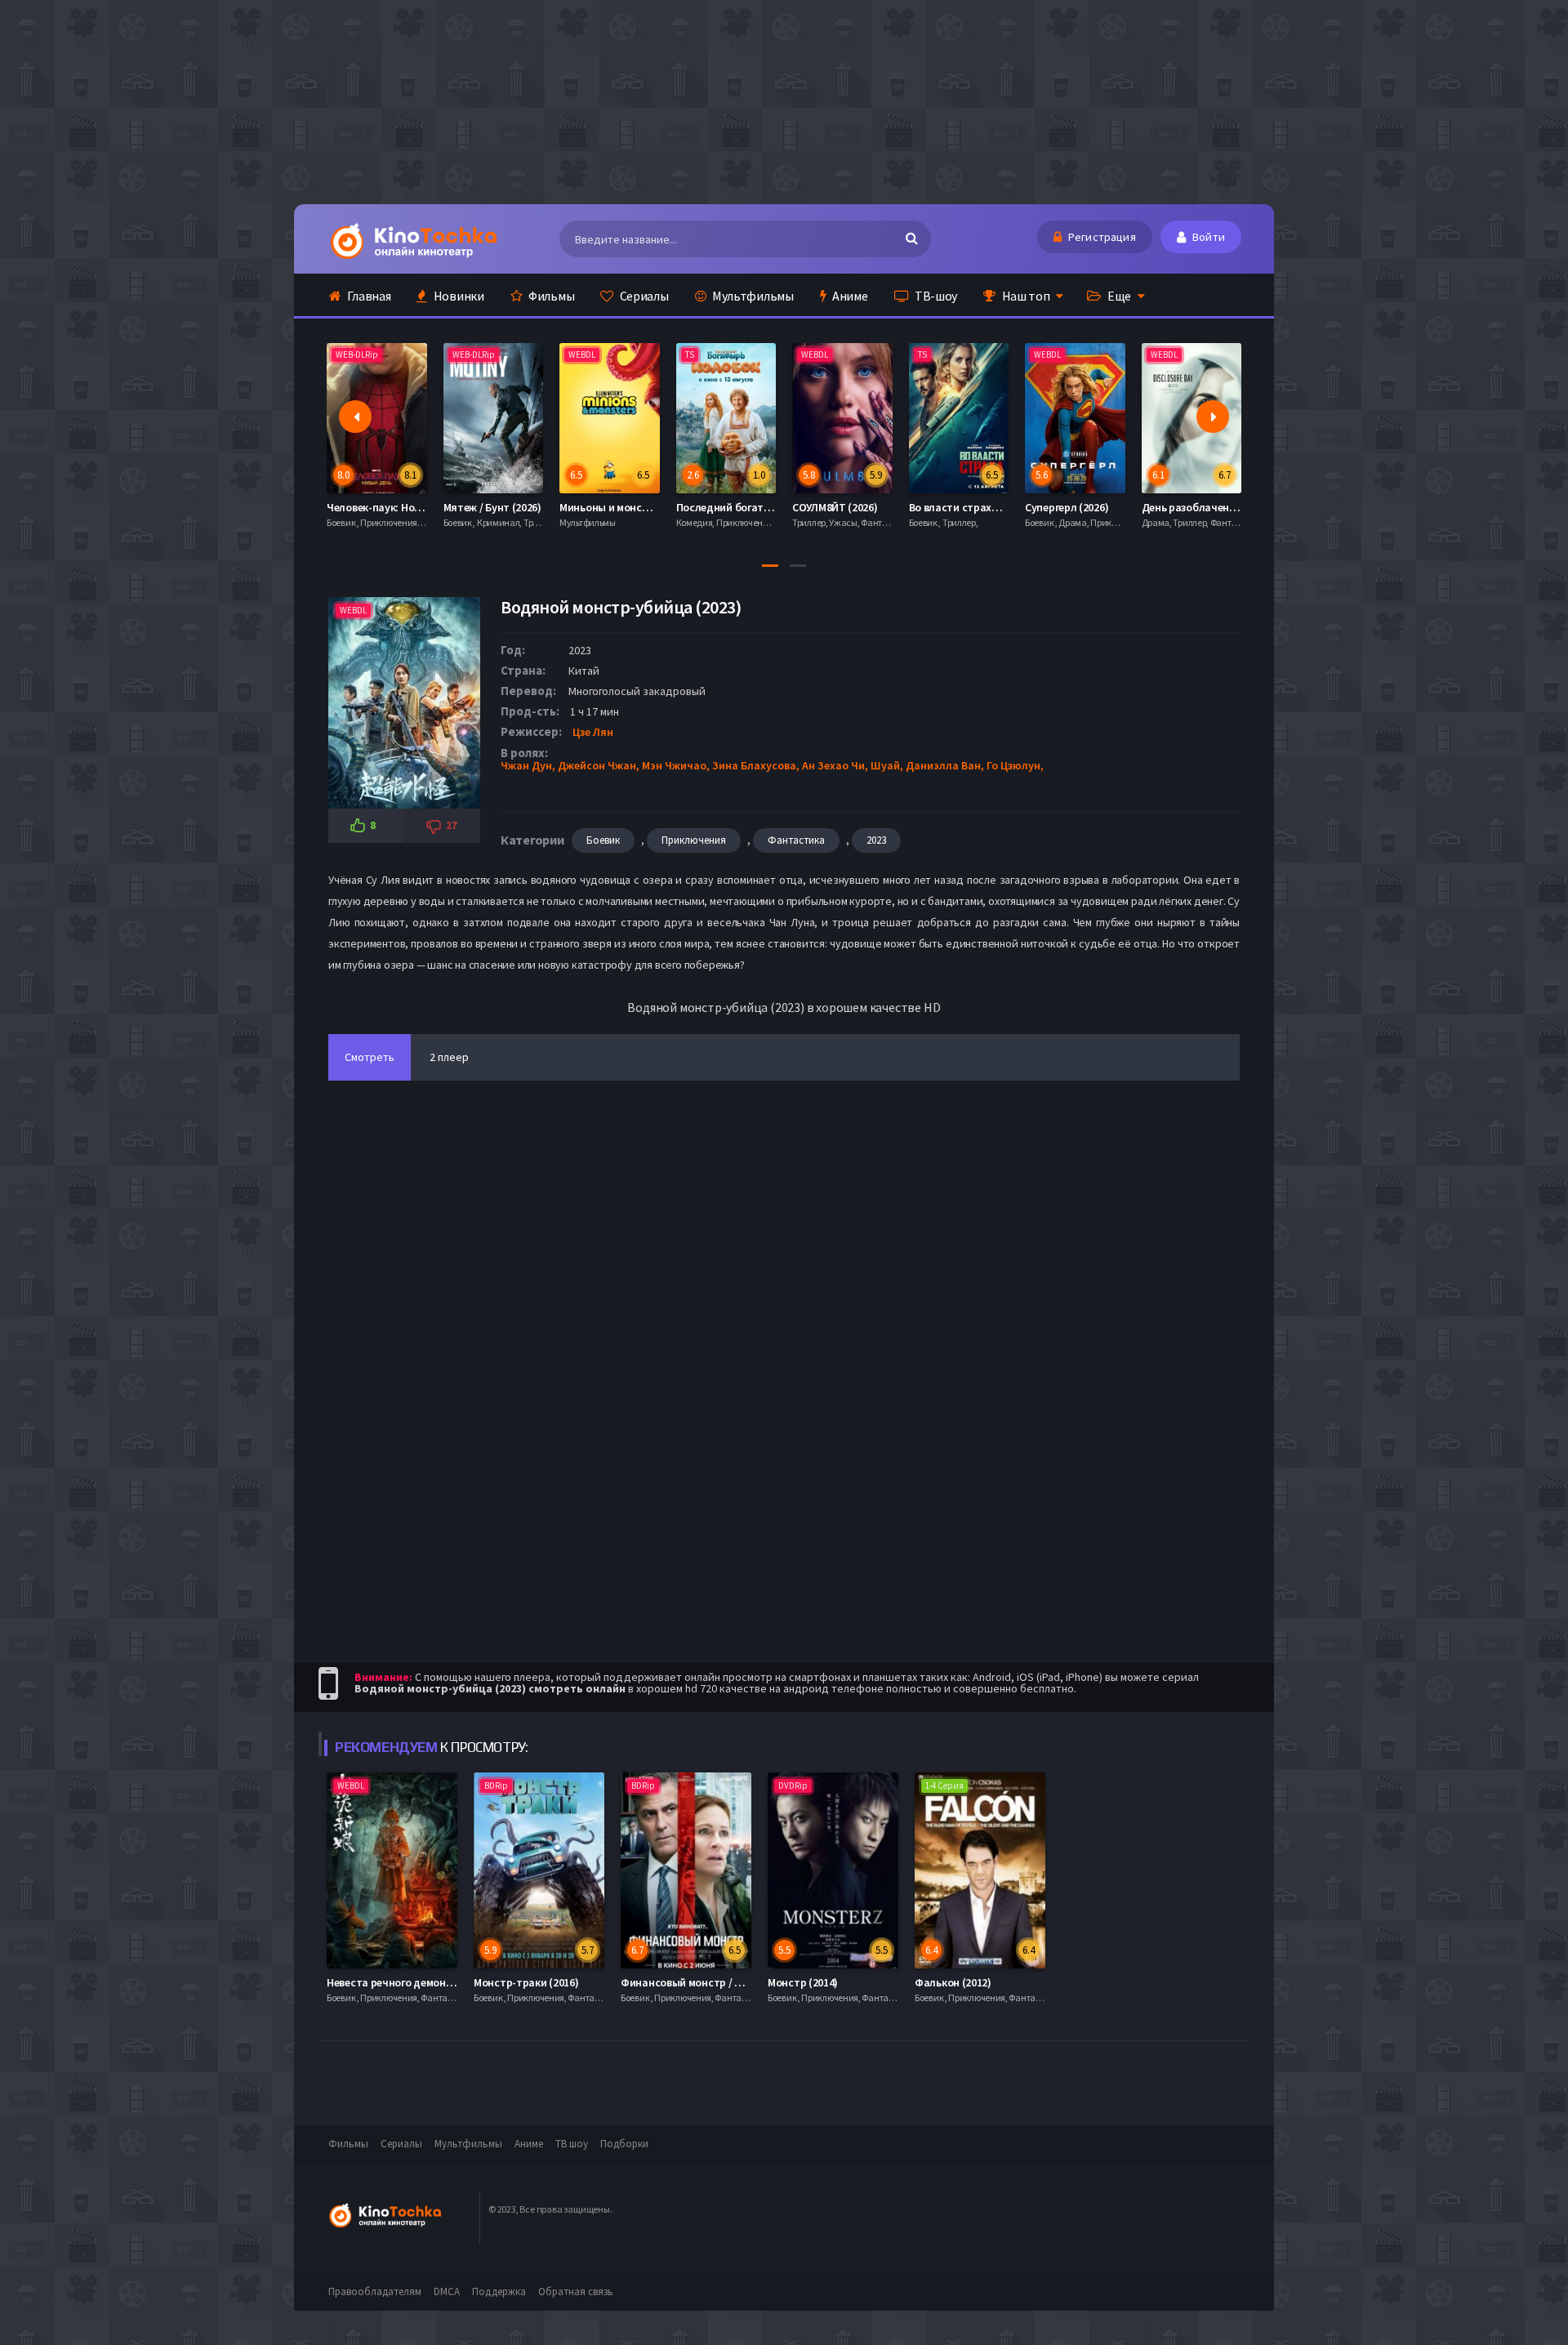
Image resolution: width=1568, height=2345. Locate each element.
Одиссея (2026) (1180, 507)
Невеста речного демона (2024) (405, 1982)
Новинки (458, 296)
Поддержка (499, 2292)
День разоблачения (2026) (1092, 507)
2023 (876, 840)
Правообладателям (375, 2292)
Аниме (849, 296)
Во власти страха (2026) (853, 507)
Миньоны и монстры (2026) (511, 507)
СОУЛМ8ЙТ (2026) (719, 507)
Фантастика (796, 840)
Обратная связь (576, 2292)
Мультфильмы (751, 296)
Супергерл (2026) (951, 507)
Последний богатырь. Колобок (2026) (654, 507)
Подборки (624, 2144)
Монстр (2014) (803, 1982)
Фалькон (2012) (953, 1982)
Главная (368, 296)
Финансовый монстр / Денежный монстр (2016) (740, 1982)
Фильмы (550, 296)
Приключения (694, 840)
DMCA (447, 2292)
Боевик (603, 840)
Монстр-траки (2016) (526, 1982)
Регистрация (1101, 237)
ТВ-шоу (935, 296)
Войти (1207, 237)
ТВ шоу (572, 2144)
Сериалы (643, 296)
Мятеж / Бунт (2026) (376, 507)
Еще (1118, 296)
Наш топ (1025, 296)
